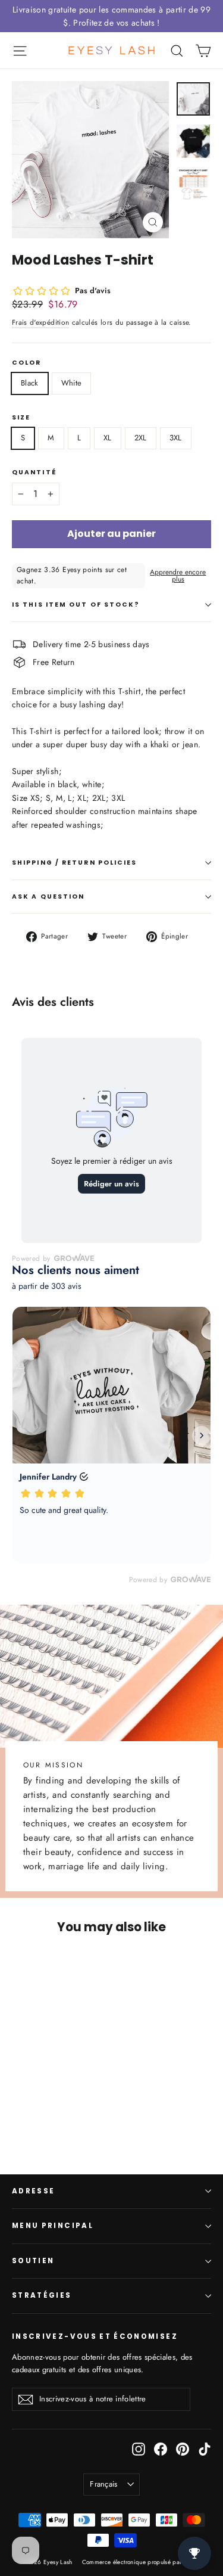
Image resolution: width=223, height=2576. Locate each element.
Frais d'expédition (40, 322)
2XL (141, 438)
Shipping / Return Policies (75, 863)
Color (27, 363)
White (72, 383)
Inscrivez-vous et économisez (95, 2336)
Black (30, 383)
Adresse (33, 2191)
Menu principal (53, 2226)
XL (108, 438)
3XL (176, 438)
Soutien (33, 2261)
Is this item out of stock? (76, 605)
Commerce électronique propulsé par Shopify (143, 2562)
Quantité (34, 472)
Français (104, 2484)
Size (21, 417)
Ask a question (48, 897)
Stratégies (42, 2295)
